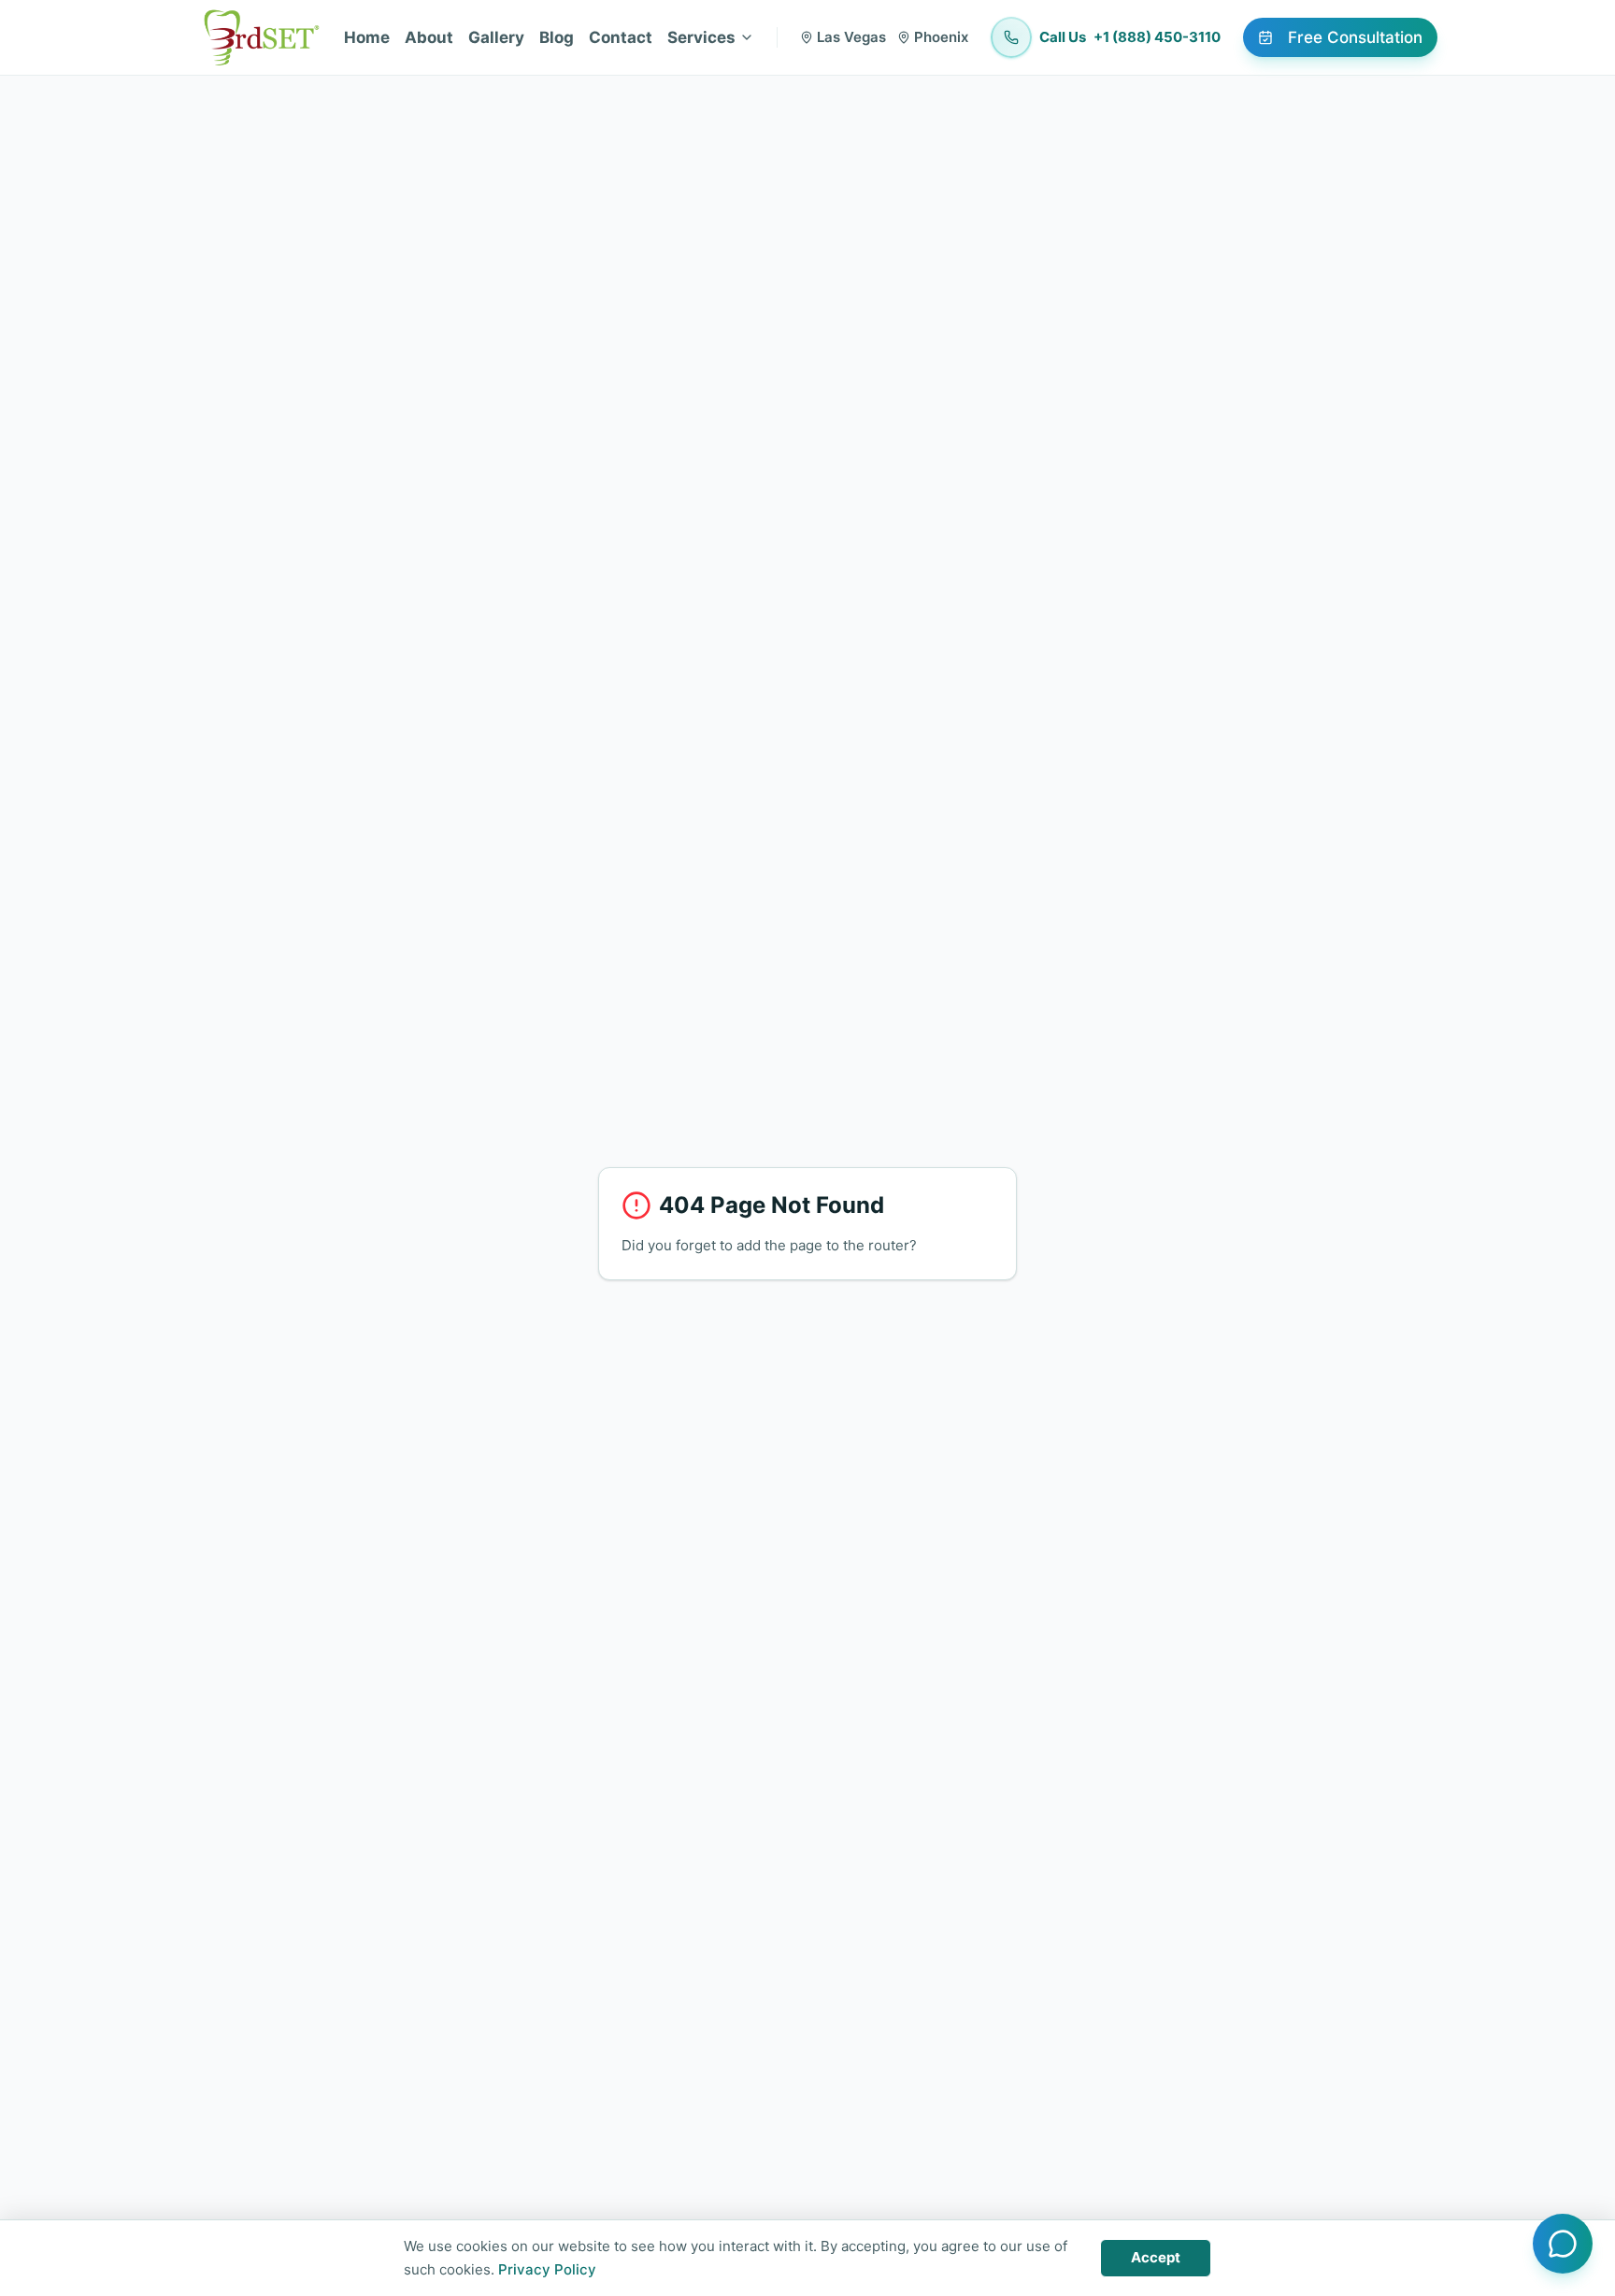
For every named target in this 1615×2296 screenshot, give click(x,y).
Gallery (496, 37)
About (429, 37)
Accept (1156, 2257)
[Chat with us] (1563, 2244)
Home (367, 37)
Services (701, 37)
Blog (557, 37)
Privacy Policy (547, 2269)
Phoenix (941, 37)
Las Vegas (851, 37)
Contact (621, 37)
